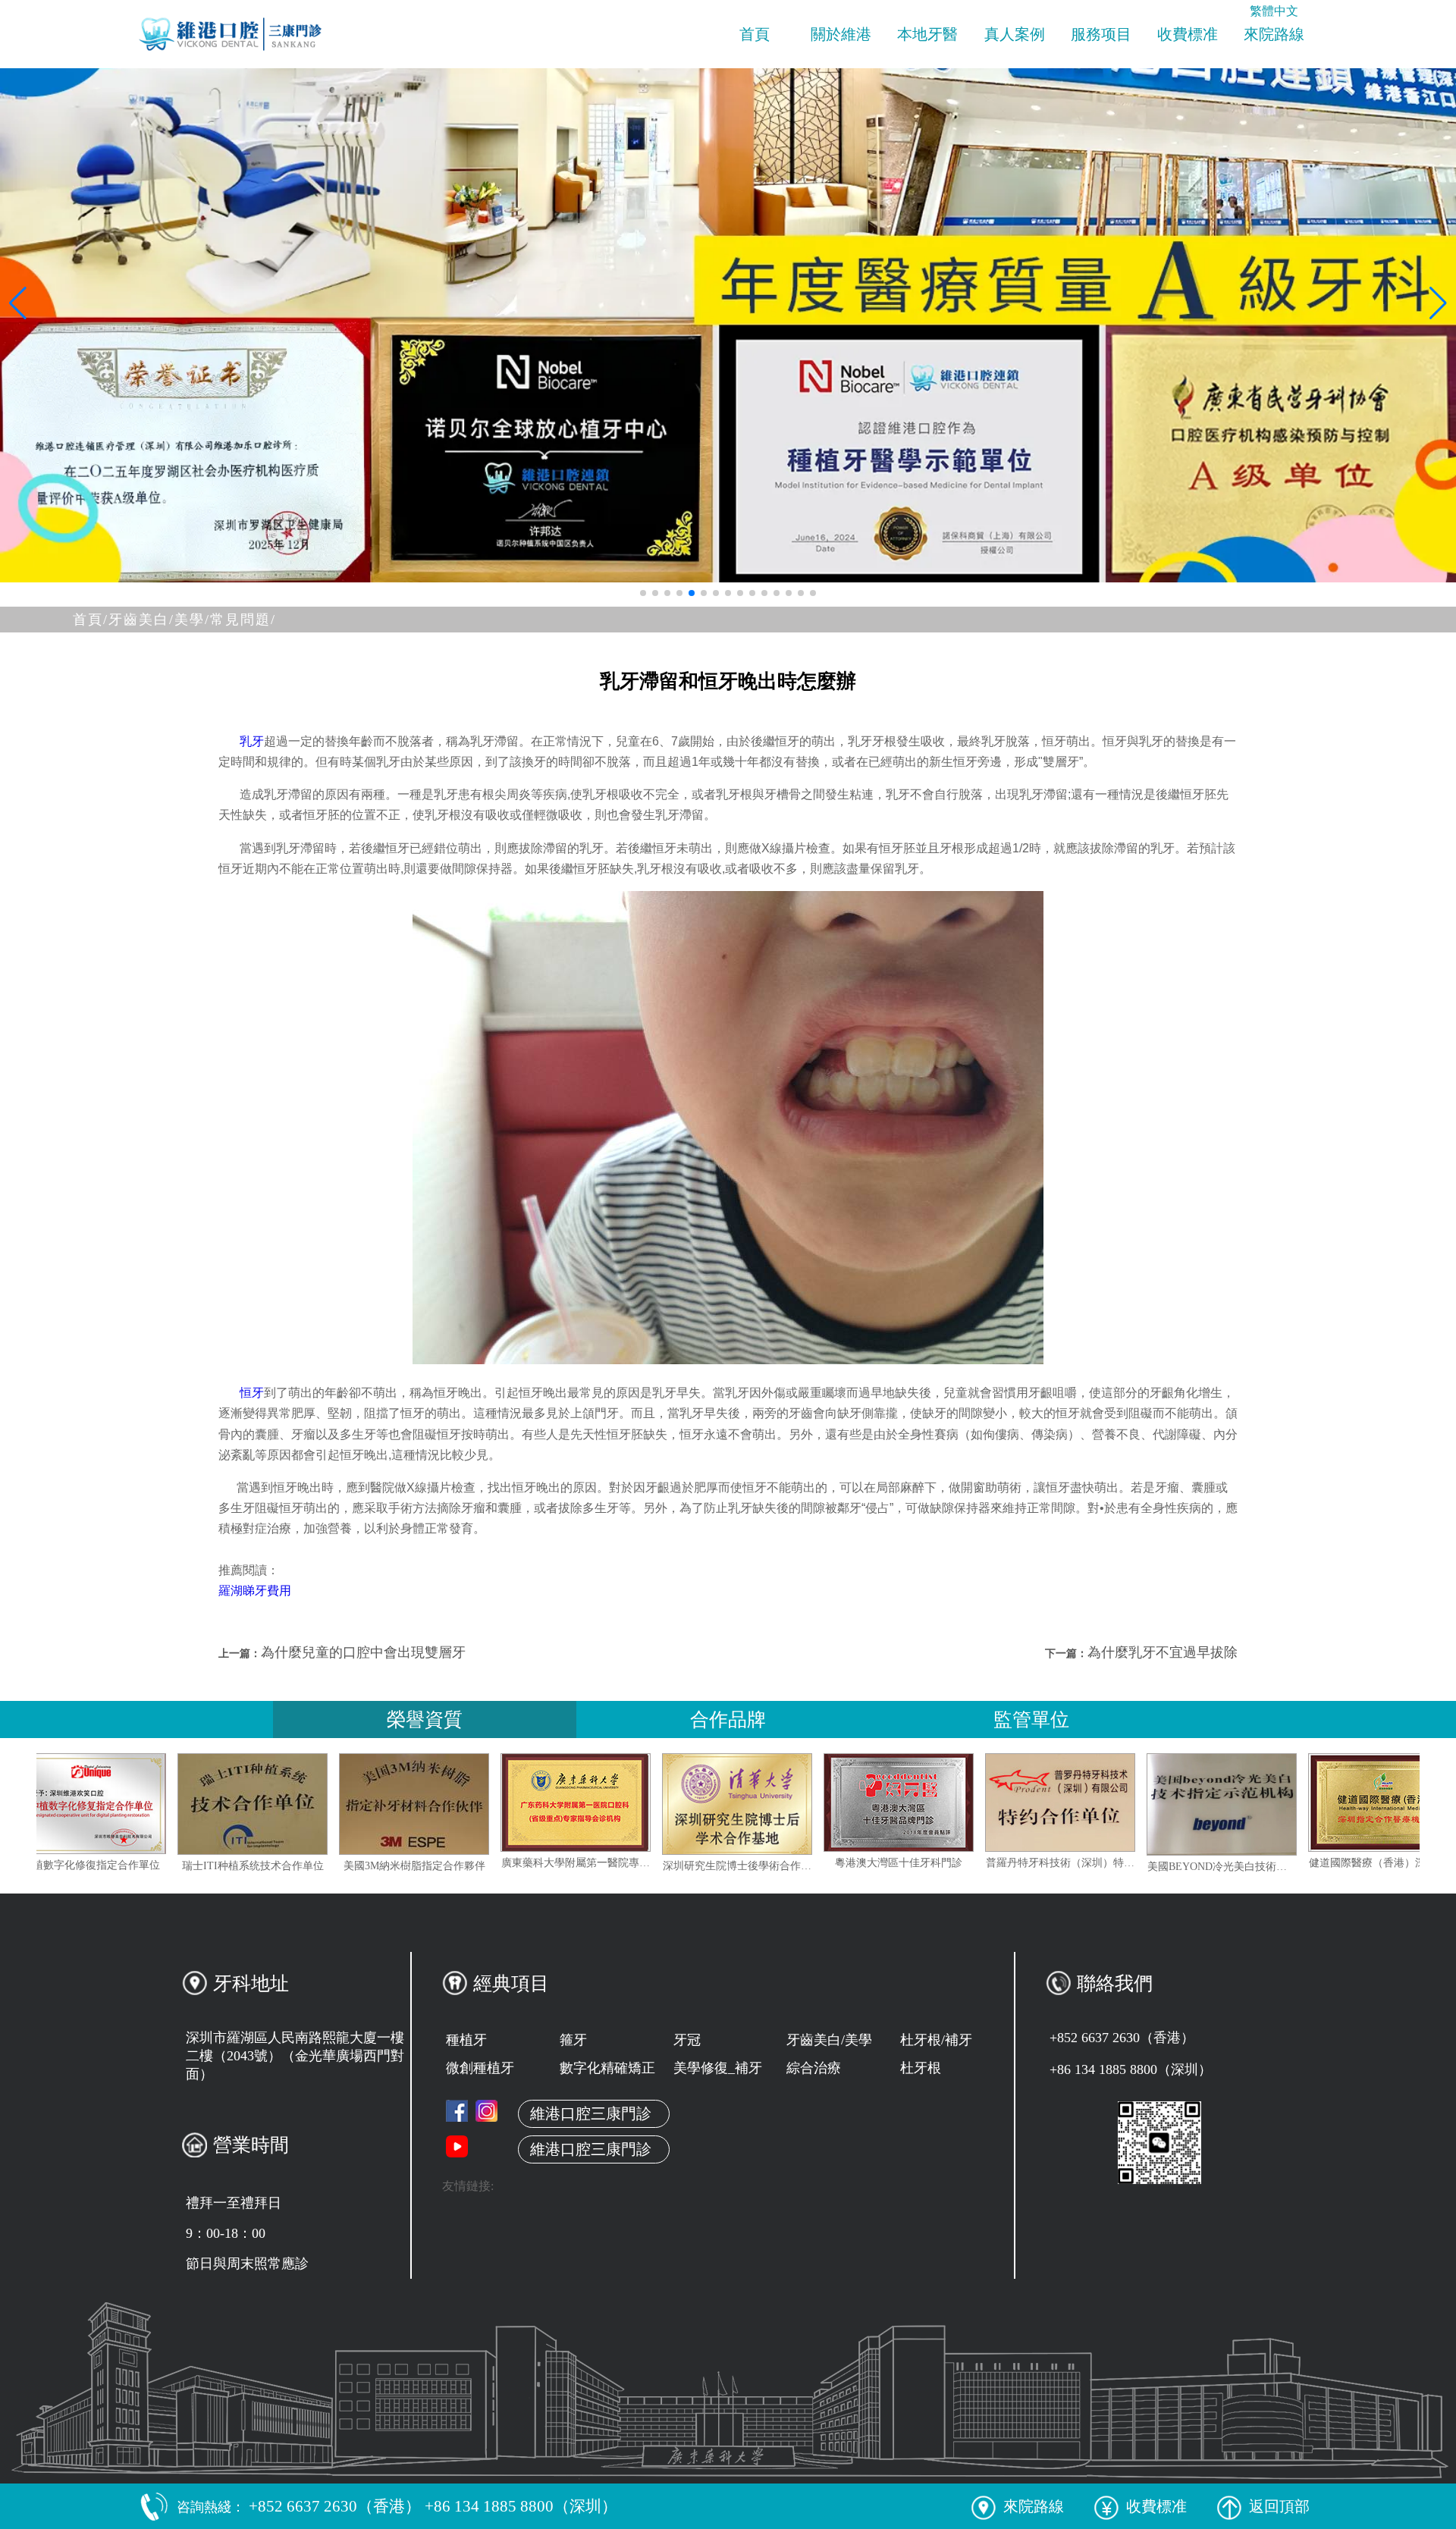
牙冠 (687, 2040)
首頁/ (91, 620)
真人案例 (1015, 34)
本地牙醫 (927, 34)
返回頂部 (1279, 2506)
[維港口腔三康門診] (486, 2111)
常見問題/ (243, 620)
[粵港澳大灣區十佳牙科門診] (1043, 1803)
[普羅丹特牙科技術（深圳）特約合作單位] (1204, 1803)
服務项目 (1101, 34)
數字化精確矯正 (607, 2068)
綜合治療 (814, 2068)
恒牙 (252, 1393)
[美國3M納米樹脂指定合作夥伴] (558, 1804)
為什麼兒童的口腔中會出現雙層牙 (363, 1652)
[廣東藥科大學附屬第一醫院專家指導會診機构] (720, 1803)
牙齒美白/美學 (829, 2040)
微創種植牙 (480, 2068)
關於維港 (841, 34)
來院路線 (1274, 34)
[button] (643, 593)
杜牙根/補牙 (936, 2040)
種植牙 (466, 2040)
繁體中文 (1274, 11)
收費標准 (1188, 34)
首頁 (755, 34)
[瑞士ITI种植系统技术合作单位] (397, 1804)
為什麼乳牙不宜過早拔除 (1163, 1652)
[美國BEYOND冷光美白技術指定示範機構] (1366, 1804)
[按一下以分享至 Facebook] (457, 2111)
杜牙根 (921, 2068)
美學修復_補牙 (718, 2068)
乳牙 (252, 741)
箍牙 (573, 2040)
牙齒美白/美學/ (159, 620)
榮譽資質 (425, 1719)
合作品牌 (728, 1719)
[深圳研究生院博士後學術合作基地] (881, 1804)
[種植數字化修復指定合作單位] (235, 1804)
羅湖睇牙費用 (255, 1591)
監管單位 (1031, 1719)
